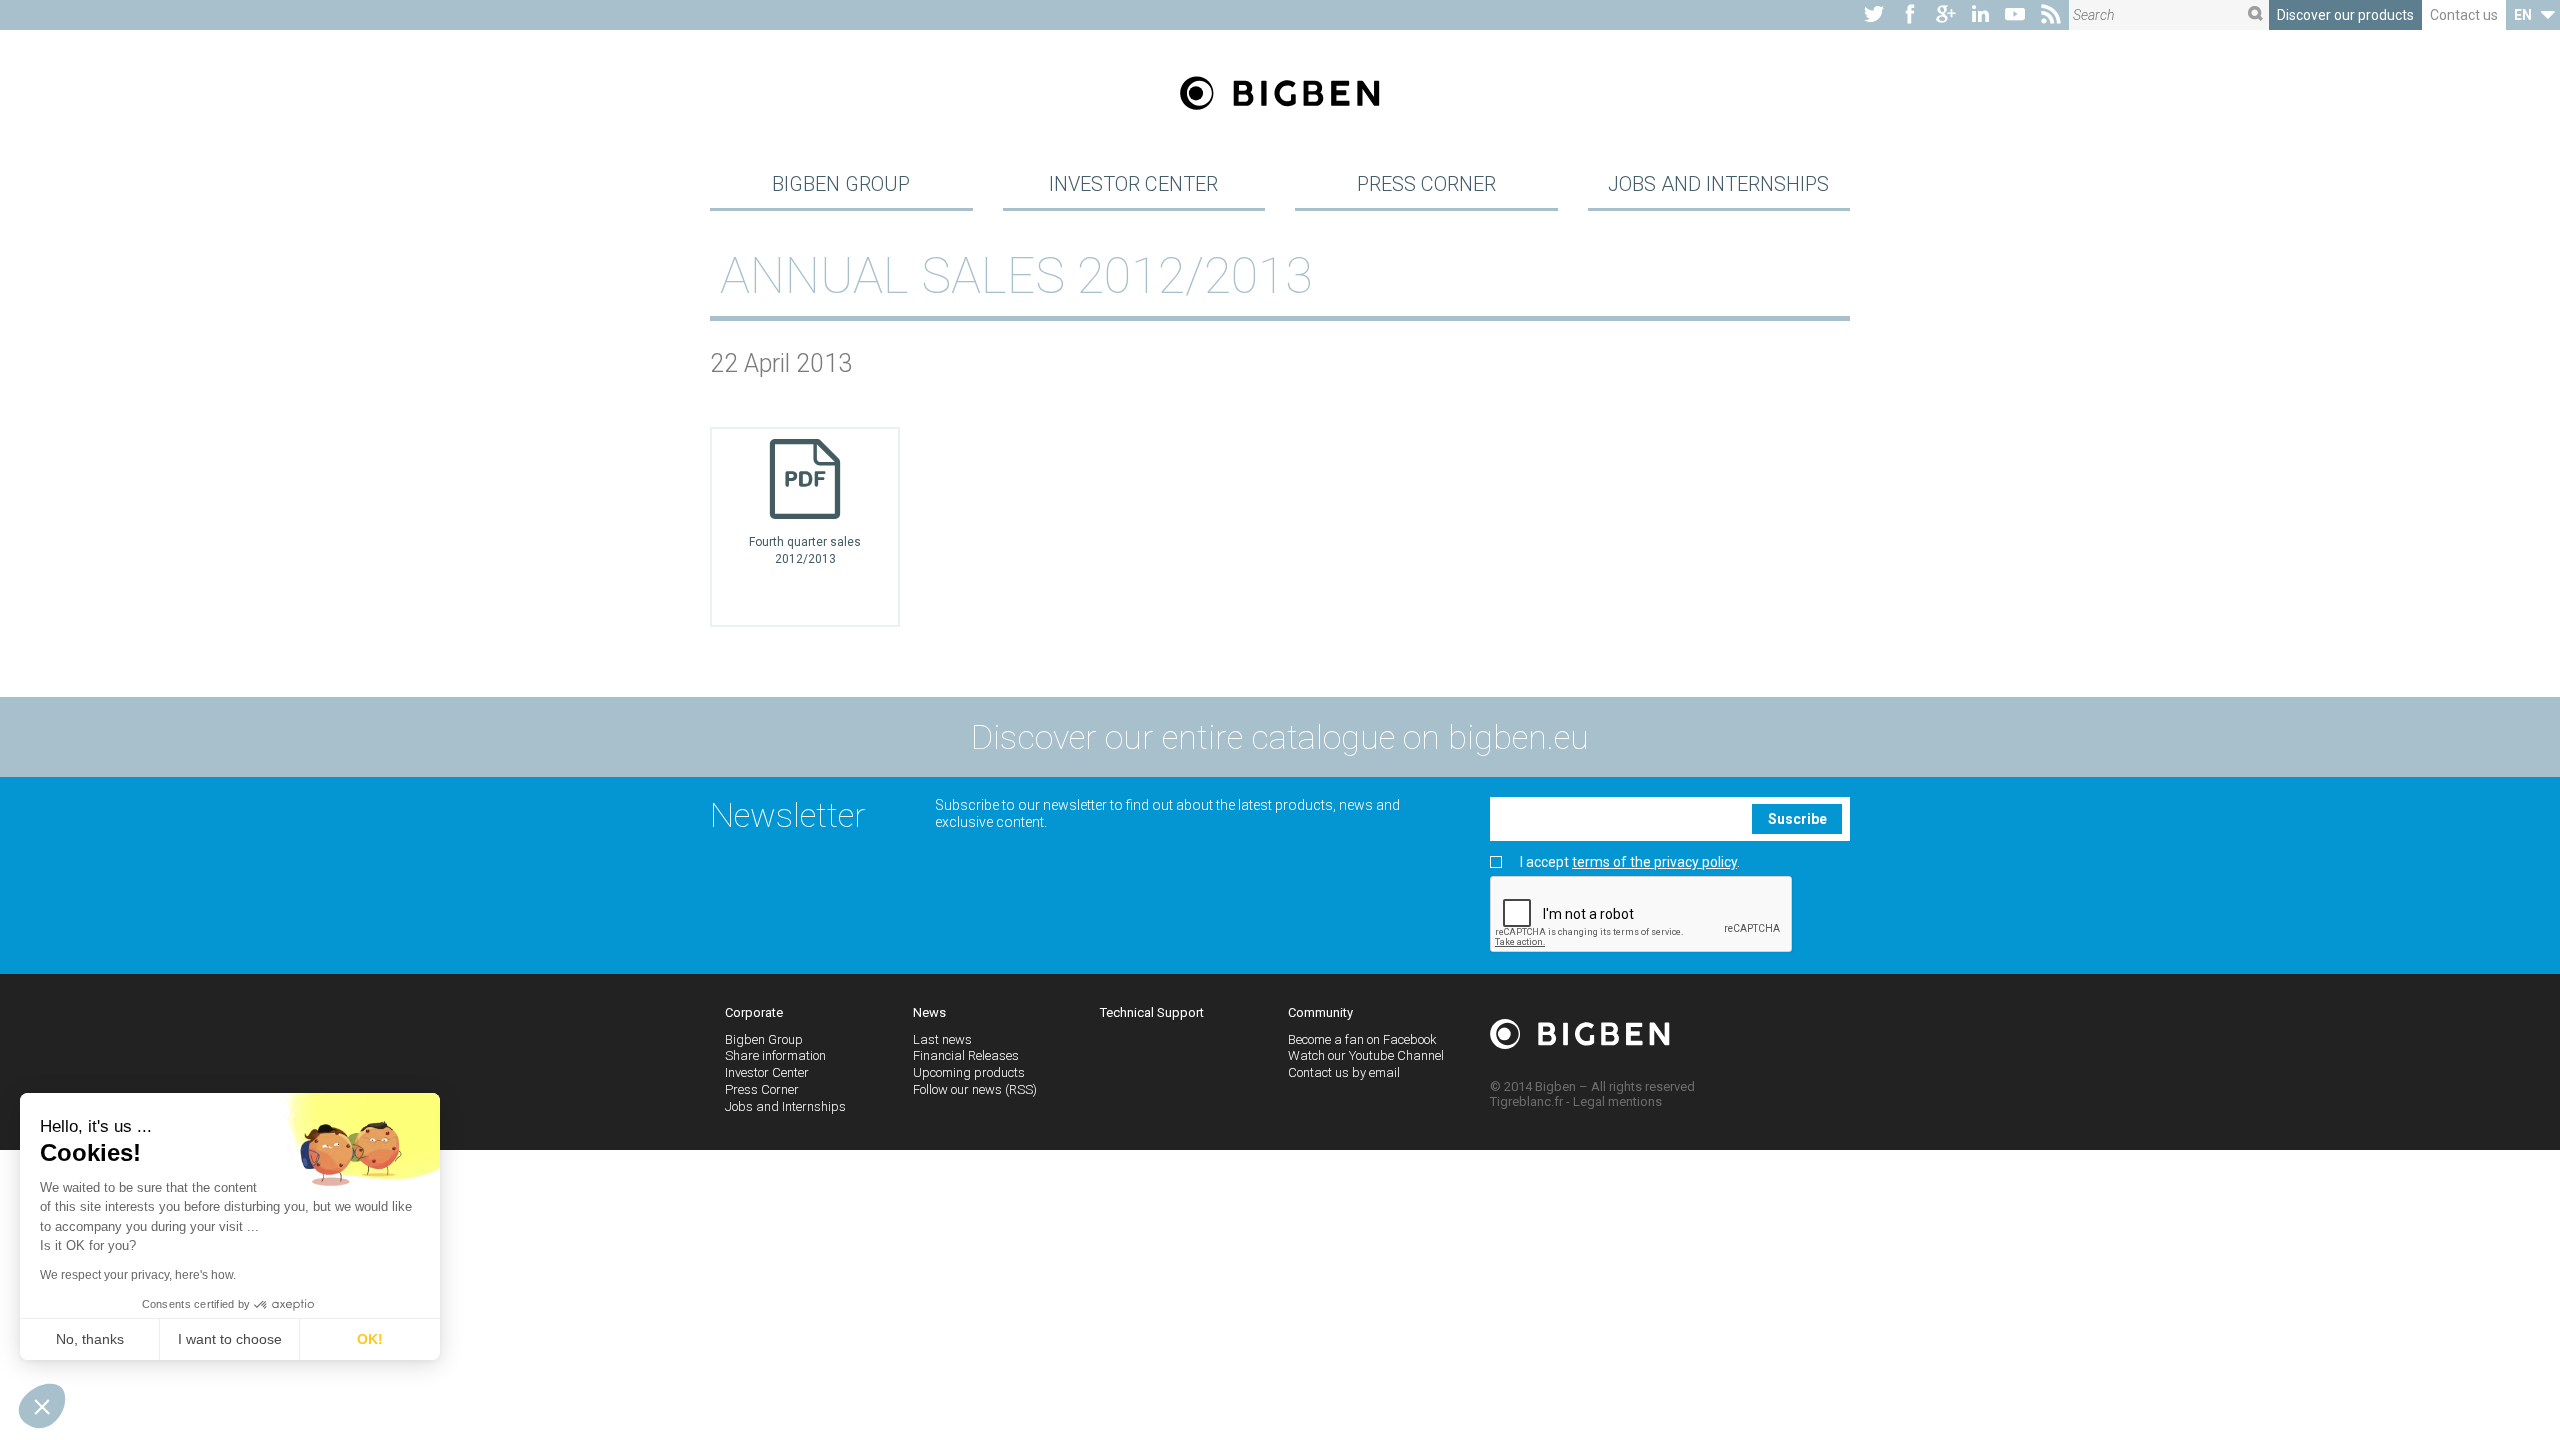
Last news (942, 1039)
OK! (370, 1339)
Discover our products (2345, 15)
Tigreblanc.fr (1526, 1101)
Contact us (2464, 15)
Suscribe (1797, 819)
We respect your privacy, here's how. (138, 1275)
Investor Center (1133, 184)
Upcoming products (969, 1072)
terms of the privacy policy (1654, 862)
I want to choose (230, 1339)
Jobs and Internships (1718, 184)
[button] (42, 1406)
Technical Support (1152, 1012)
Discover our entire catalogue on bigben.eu (1280, 737)
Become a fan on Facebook (1362, 1039)
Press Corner (1426, 184)
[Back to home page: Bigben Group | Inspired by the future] (1280, 95)
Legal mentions (1617, 1101)
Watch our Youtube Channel (1366, 1055)
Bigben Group (841, 184)
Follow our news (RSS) (975, 1089)
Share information (775, 1055)
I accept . (1630, 862)
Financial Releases (966, 1055)
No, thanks (90, 1339)
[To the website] (1874, 15)
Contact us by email (1344, 1072)
